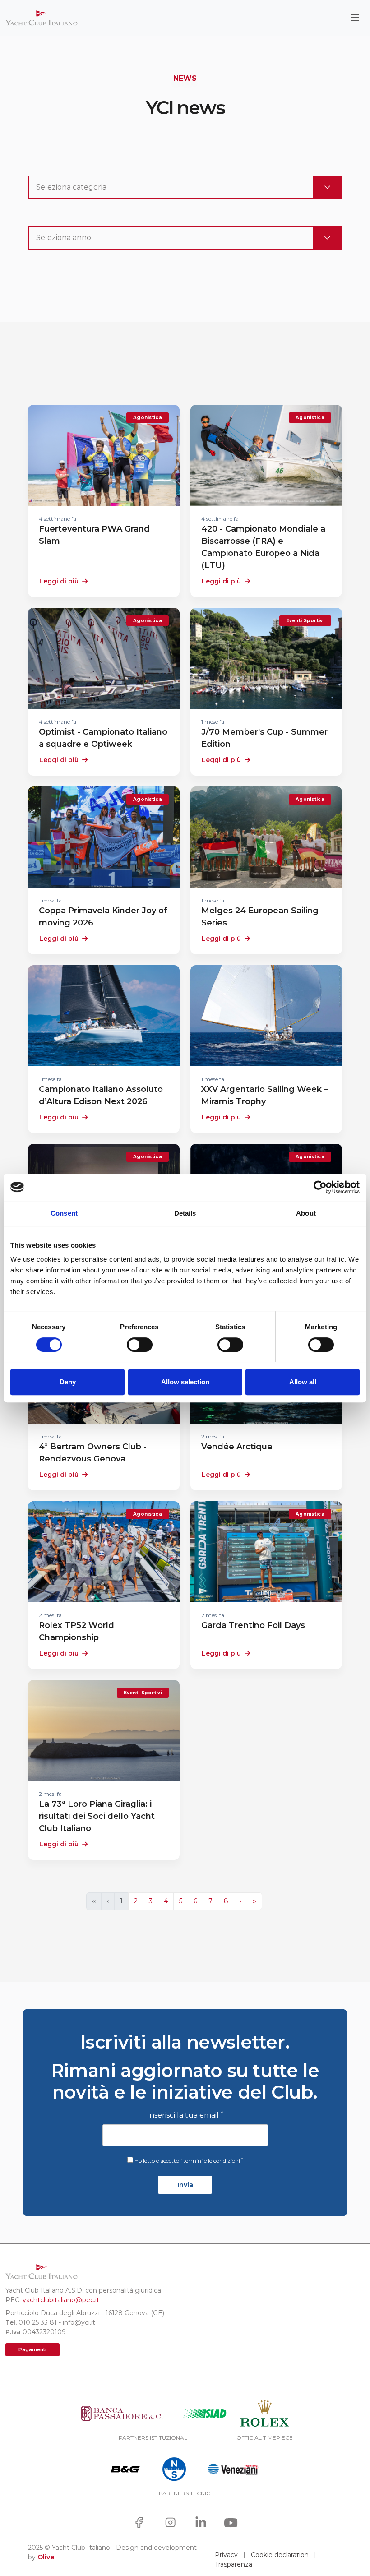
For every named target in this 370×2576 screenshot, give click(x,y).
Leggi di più (59, 581)
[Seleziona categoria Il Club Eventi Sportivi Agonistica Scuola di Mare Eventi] (185, 187)
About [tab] (306, 1213)
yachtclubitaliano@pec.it (61, 2300)
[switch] (140, 1345)
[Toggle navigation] (355, 18)
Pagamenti (32, 2350)
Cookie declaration (280, 2555)
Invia (185, 2185)
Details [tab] (185, 1213)
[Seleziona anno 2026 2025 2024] (185, 238)
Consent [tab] (64, 1213)
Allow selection (185, 1382)
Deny (68, 1382)
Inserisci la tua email (185, 2115)
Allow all (303, 1382)
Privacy (226, 2555)
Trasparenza (234, 2564)
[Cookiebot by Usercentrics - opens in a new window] (320, 1187)
